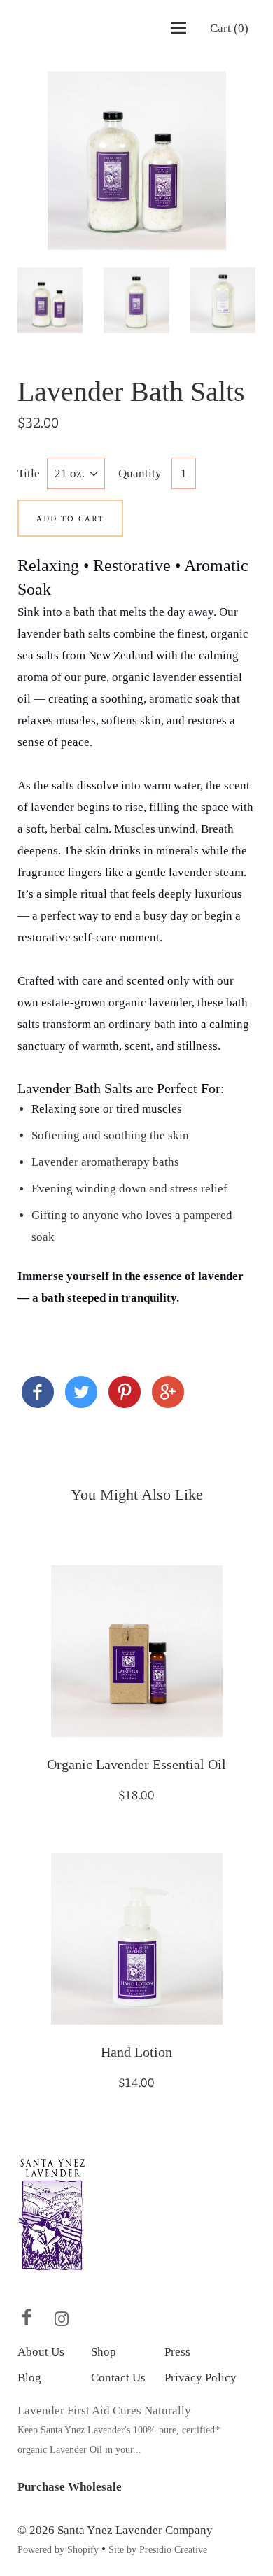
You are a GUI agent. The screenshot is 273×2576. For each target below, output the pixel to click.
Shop (104, 2352)
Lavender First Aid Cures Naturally (104, 2410)
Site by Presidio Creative (158, 2550)
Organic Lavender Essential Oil (136, 1764)
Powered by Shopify (58, 2550)
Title (29, 473)
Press (177, 2352)
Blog (29, 2378)
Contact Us (118, 2378)
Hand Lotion (136, 2052)
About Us (41, 2352)
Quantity (140, 473)
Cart (229, 28)
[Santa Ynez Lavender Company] (38, 1395)
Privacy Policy (201, 2378)
